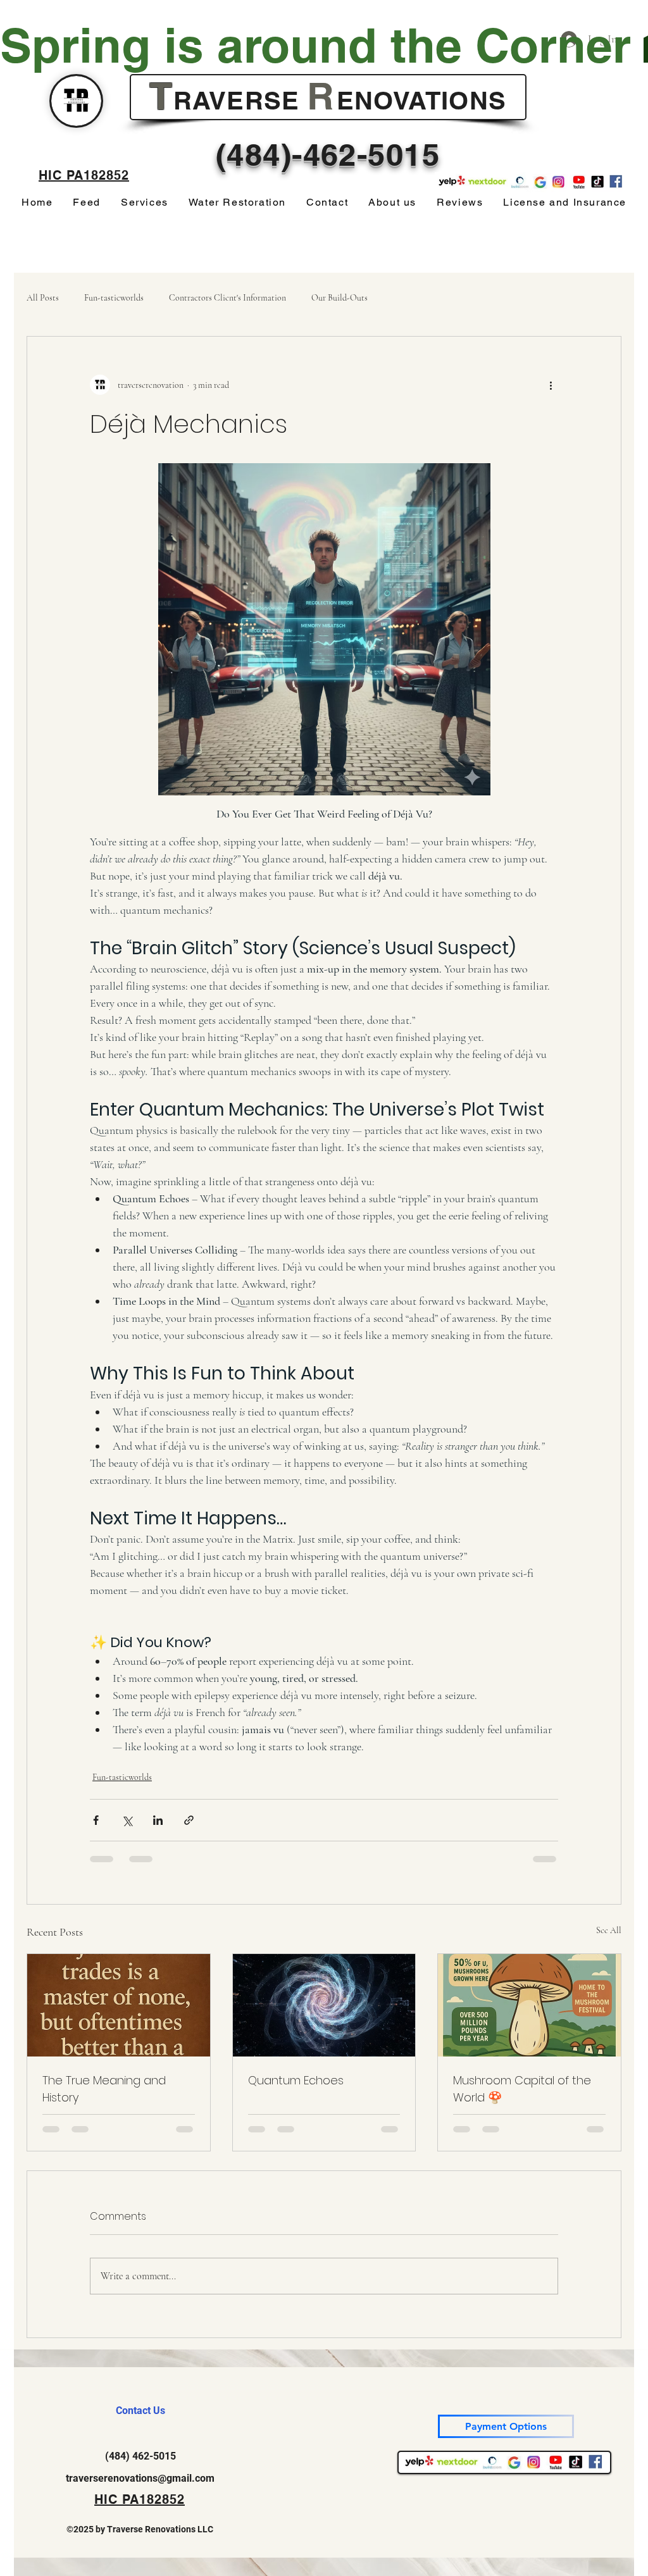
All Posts (43, 298)
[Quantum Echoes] (324, 2005)
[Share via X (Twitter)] (127, 1820)
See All (609, 1930)
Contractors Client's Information (227, 298)
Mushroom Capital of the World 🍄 (522, 2089)
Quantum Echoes (296, 2080)
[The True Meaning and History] (119, 2005)
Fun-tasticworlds (114, 298)
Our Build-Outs (340, 298)
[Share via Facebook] (96, 1820)
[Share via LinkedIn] (158, 1820)
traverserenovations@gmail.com (140, 2478)
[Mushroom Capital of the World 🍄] (529, 2005)
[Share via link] (189, 1820)
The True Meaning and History (104, 2089)
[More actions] (551, 385)
